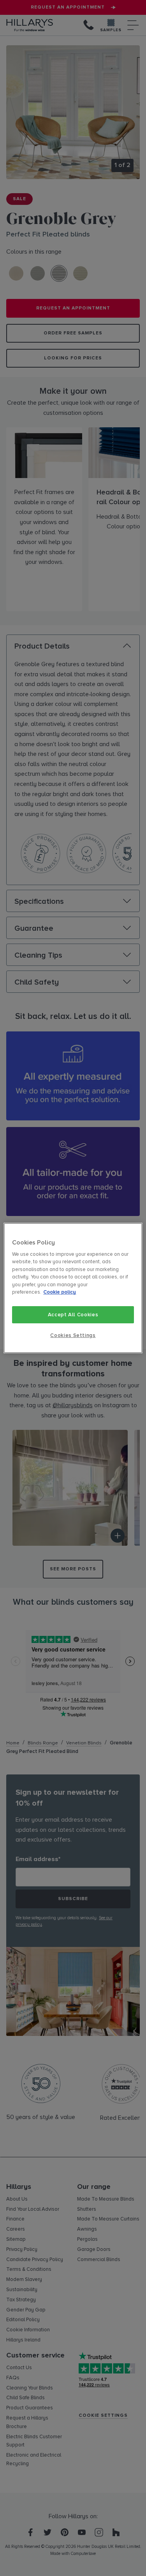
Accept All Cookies (73, 1315)
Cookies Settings (73, 1335)
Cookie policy (60, 1292)
